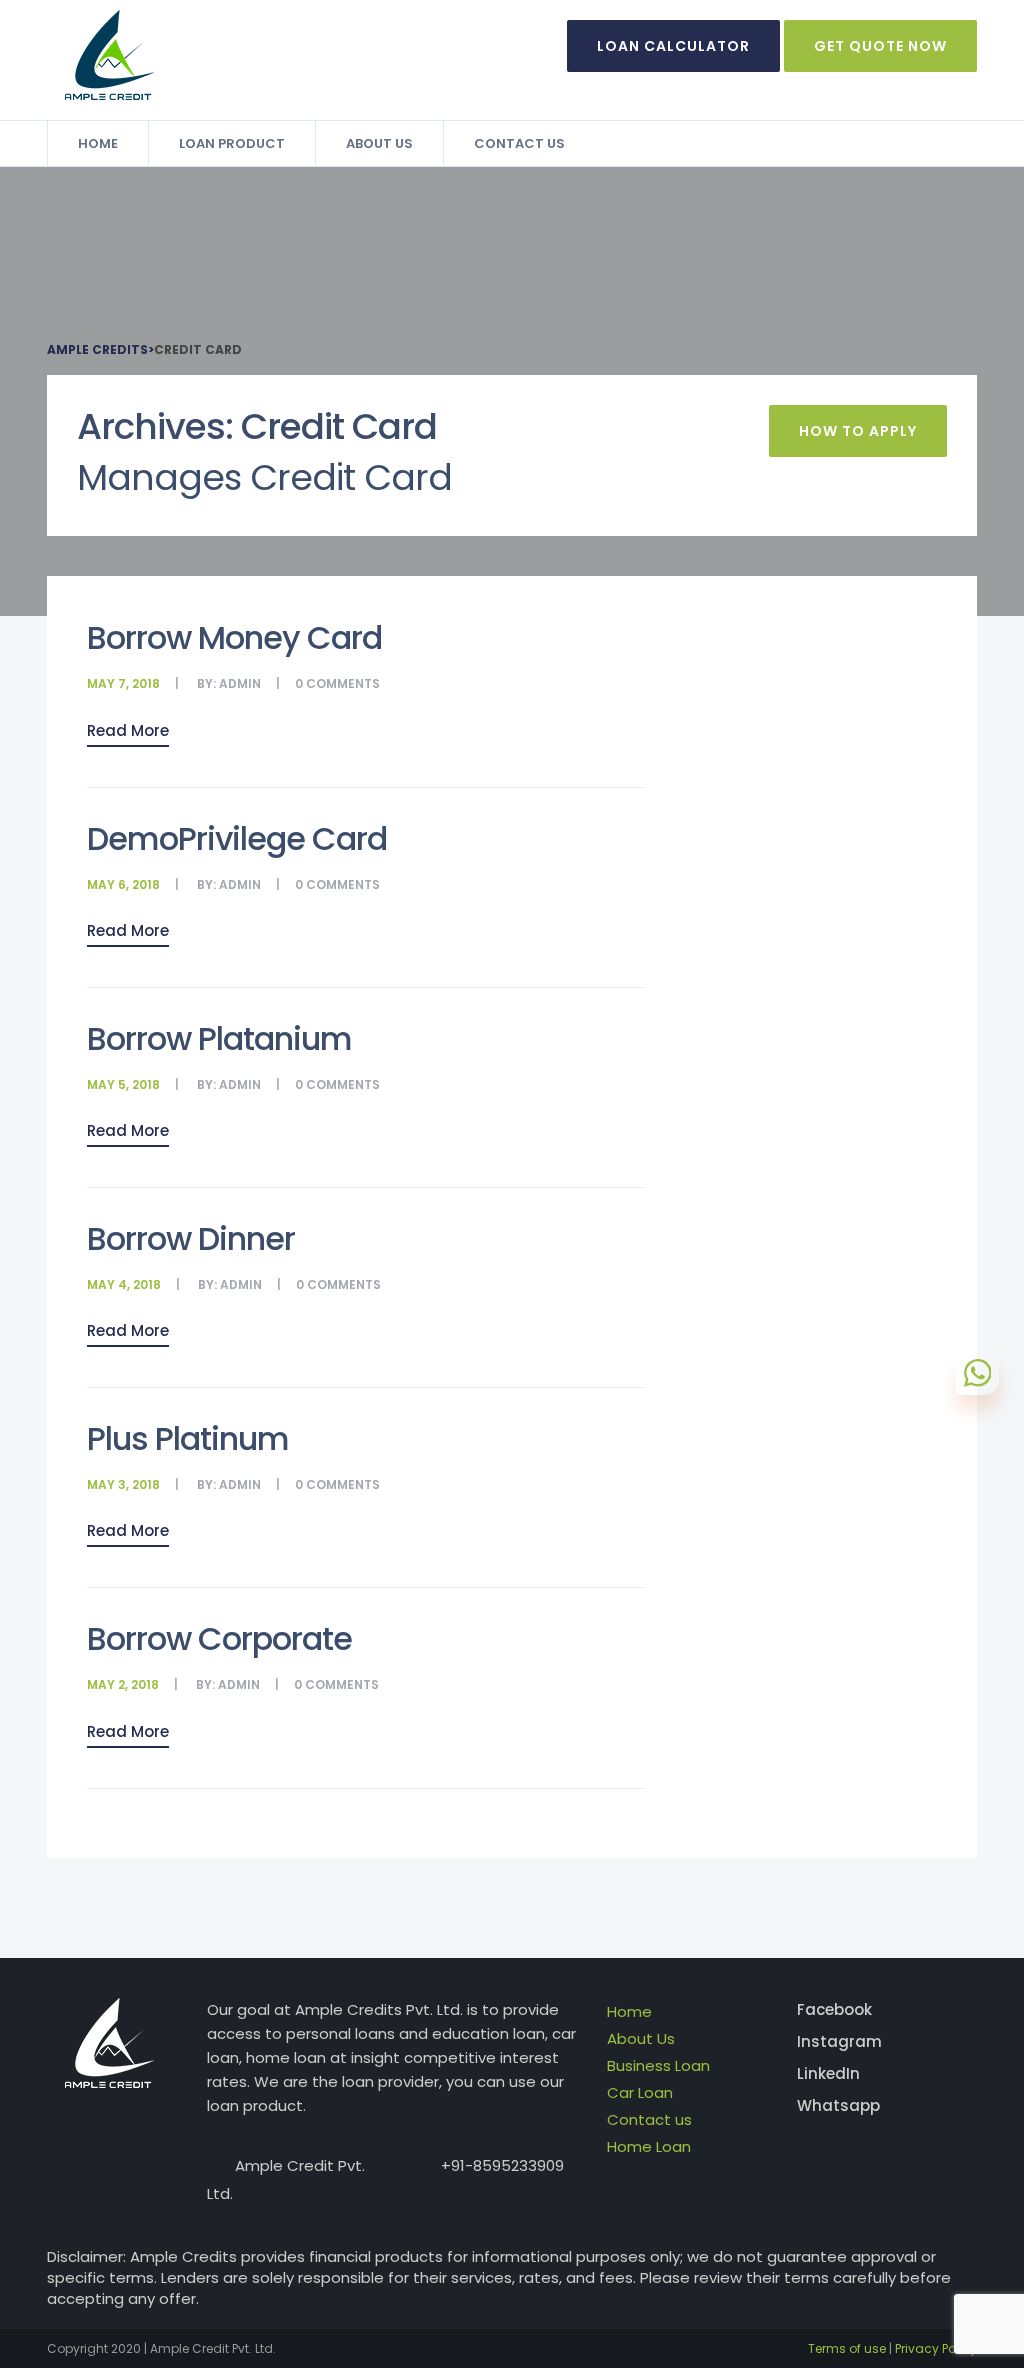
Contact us (649, 2119)
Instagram (839, 2041)
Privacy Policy (936, 2348)
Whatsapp (838, 2105)
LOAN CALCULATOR (673, 46)
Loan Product (232, 143)
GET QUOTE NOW (880, 46)
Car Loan (640, 2092)
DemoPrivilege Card (237, 838)
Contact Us (519, 143)
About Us (379, 143)
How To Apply (858, 431)
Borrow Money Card (234, 637)
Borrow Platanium (219, 1038)
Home (98, 143)
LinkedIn (828, 2073)
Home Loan (649, 2146)
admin (240, 683)
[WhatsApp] (977, 1373)
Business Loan (658, 2065)
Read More (128, 730)
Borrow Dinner (191, 1238)
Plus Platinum (188, 1438)
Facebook (834, 2009)
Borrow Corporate (219, 1638)
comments (343, 683)
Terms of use (847, 2348)
